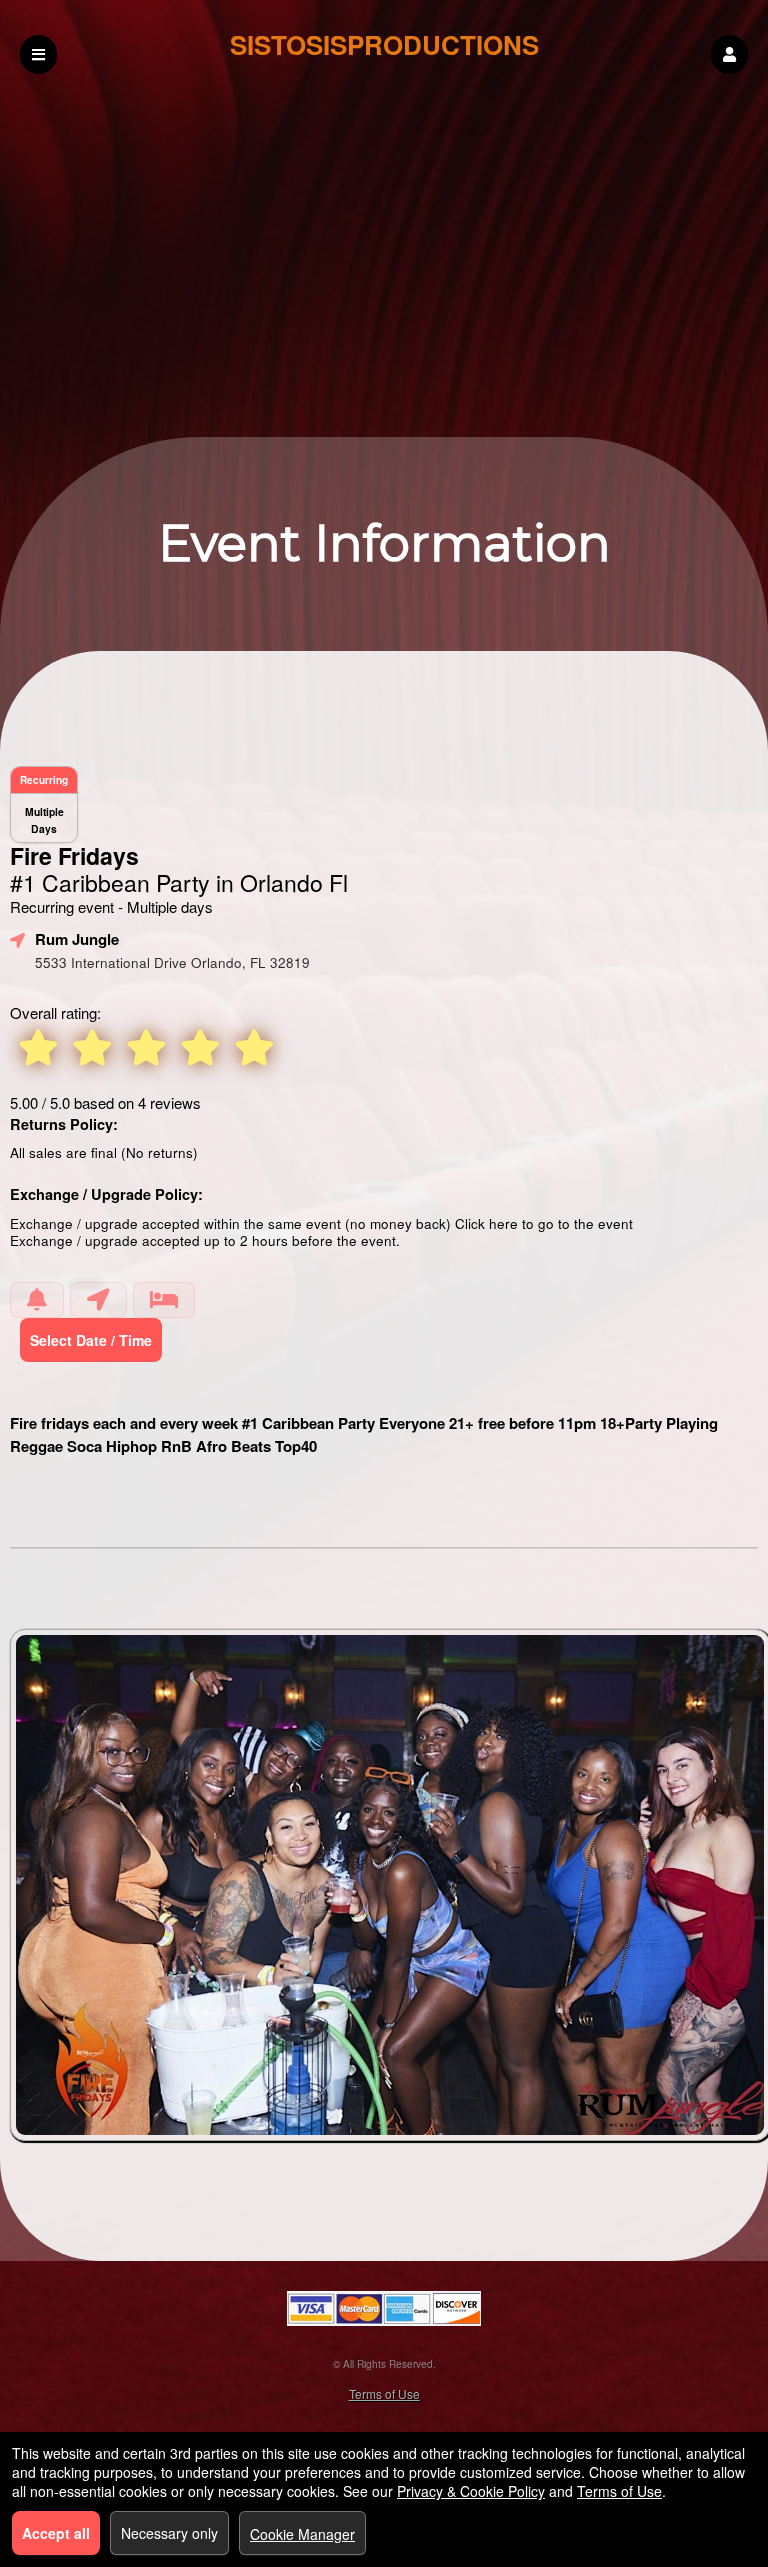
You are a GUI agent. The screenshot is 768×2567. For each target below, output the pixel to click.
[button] (729, 54)
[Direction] (98, 1300)
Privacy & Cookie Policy (471, 2491)
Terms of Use (384, 2393)
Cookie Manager (302, 2534)
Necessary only (169, 2533)
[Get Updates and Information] (37, 1300)
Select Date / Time (91, 1340)
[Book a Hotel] (164, 1300)
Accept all (56, 2533)
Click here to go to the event (544, 1223)
